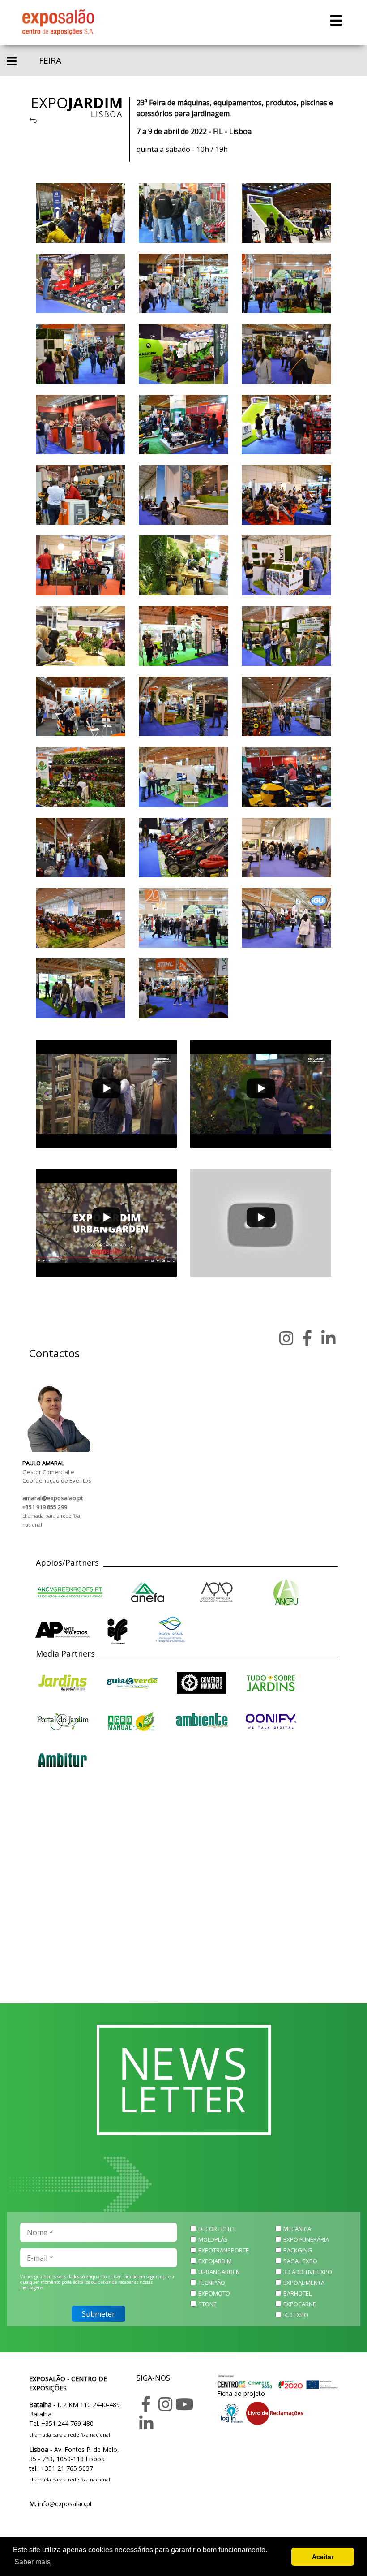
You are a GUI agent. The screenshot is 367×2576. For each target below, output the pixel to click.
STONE (207, 2304)
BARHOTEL (297, 2293)
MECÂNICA (297, 2229)
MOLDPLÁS (213, 2239)
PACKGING (298, 2250)
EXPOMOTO (214, 2293)
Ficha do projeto (241, 2393)
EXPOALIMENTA (304, 2283)
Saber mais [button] (32, 2562)
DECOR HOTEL (217, 2229)
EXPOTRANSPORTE (224, 2250)
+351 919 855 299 (45, 1507)
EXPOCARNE (300, 2304)
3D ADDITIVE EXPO (308, 2272)
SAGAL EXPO (300, 2261)
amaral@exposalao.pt (53, 1498)
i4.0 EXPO (296, 2315)
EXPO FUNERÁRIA (306, 2239)
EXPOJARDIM (215, 2261)
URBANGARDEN (219, 2272)
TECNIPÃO (212, 2283)
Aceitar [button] (323, 2557)
